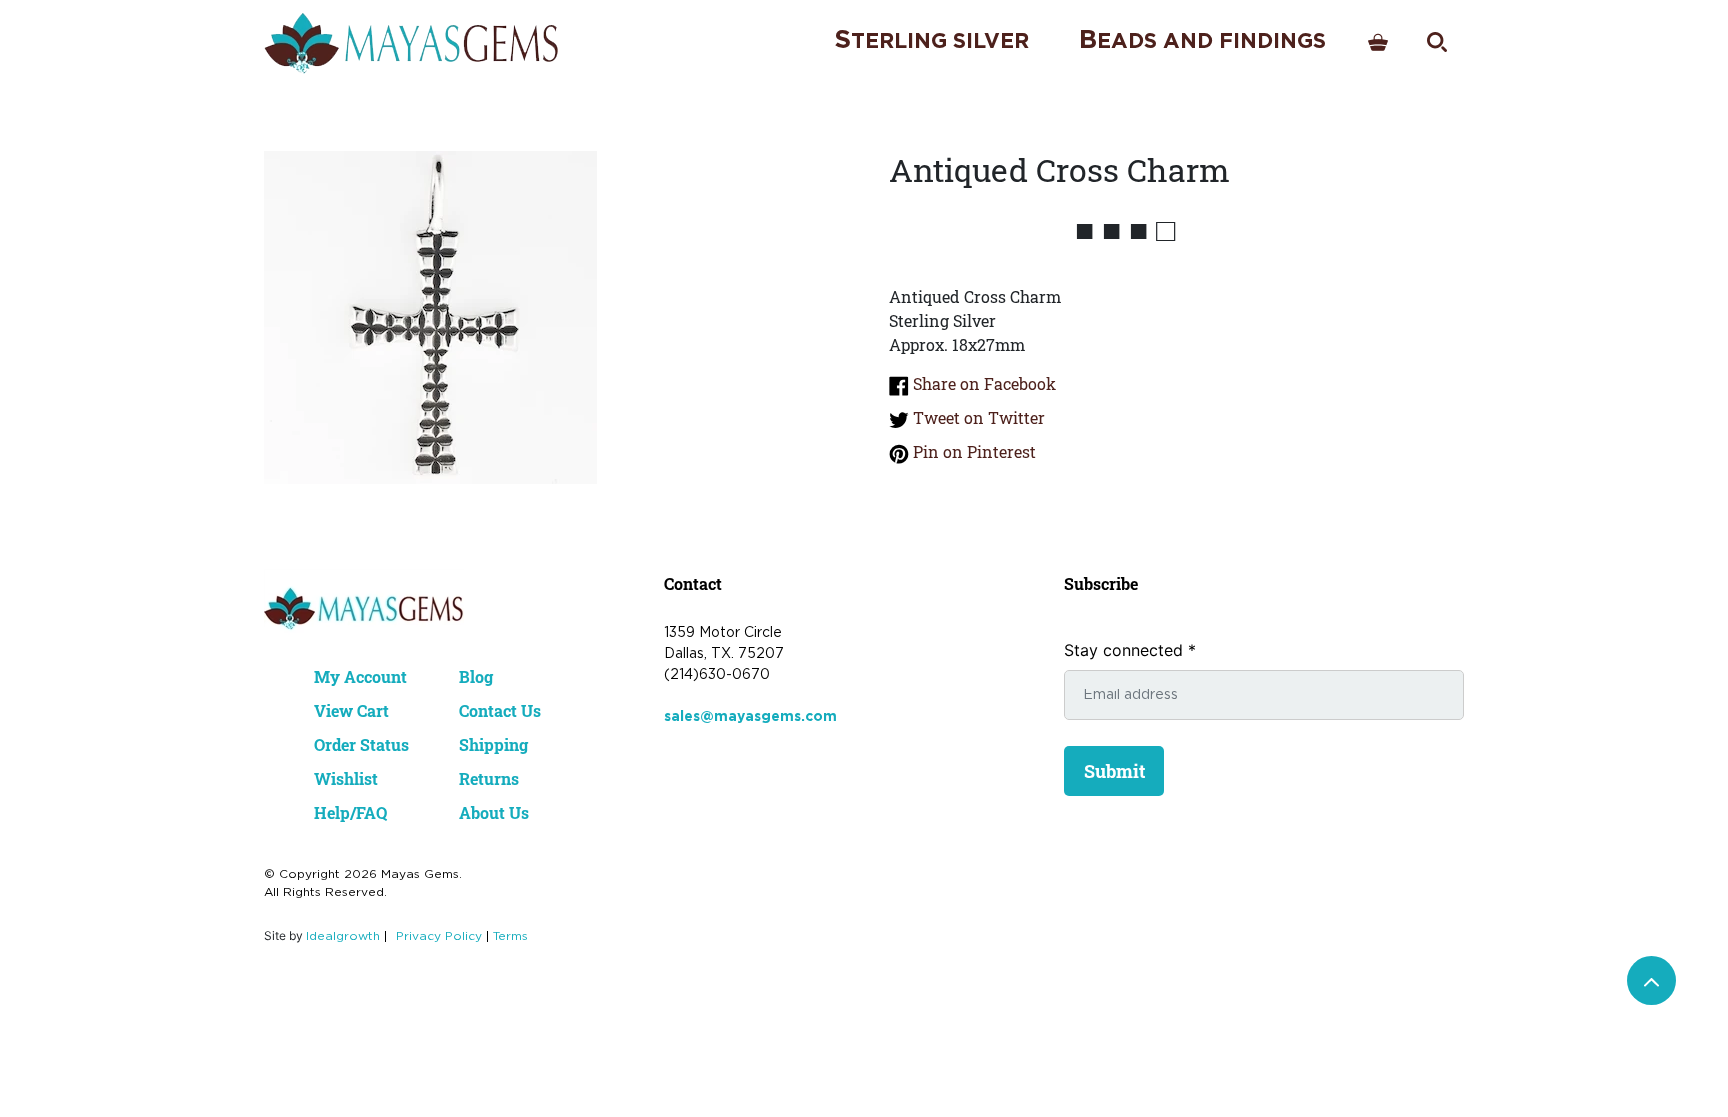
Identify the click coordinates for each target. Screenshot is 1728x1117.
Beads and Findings (1202, 40)
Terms (510, 936)
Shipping (493, 744)
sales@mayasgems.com (750, 717)
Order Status (361, 744)
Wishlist (346, 778)
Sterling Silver (931, 40)
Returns (489, 778)
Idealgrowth (343, 936)
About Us (494, 812)
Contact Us (500, 710)
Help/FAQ (350, 812)
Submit (1114, 771)
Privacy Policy (439, 936)
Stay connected (1130, 650)
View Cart (351, 710)
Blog (476, 676)
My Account (360, 676)
